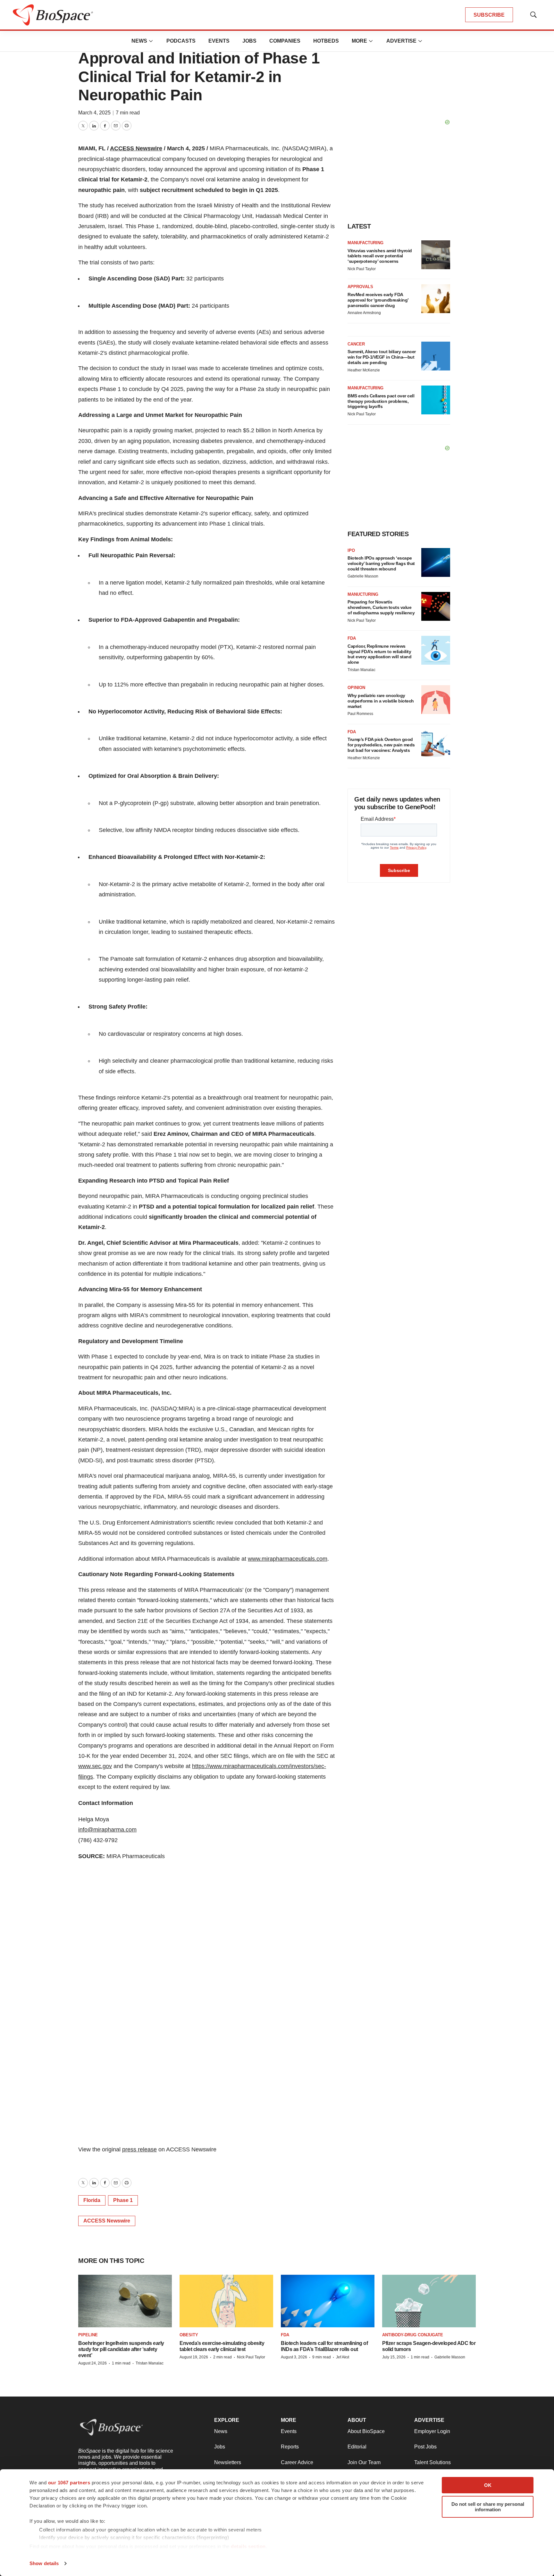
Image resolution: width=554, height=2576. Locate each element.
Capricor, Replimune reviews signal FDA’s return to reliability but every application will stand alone (379, 654)
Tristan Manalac (361, 670)
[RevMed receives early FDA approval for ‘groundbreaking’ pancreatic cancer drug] (436, 299)
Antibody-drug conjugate (413, 2335)
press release (139, 2149)
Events (219, 41)
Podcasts (181, 41)
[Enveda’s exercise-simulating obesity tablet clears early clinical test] (226, 2301)
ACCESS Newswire (136, 148)
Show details (44, 2563)
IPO (351, 550)
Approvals (360, 287)
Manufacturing (365, 243)
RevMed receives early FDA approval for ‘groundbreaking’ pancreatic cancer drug (378, 300)
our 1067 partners (69, 2483)
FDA (352, 638)
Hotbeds (326, 41)
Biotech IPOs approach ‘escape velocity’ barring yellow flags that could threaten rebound (381, 563)
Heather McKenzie (364, 370)
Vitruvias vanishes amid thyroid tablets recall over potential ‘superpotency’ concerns (380, 256)
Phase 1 (123, 2200)
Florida (92, 2200)
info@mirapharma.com (107, 1830)
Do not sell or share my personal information (488, 2507)
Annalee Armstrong (364, 313)
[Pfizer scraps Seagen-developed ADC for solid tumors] (429, 2301)
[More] (151, 41)
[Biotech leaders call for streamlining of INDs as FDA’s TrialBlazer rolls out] (328, 2301)
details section (248, 2546)
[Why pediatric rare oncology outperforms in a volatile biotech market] (436, 700)
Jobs (249, 41)
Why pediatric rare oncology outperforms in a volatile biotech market (381, 701)
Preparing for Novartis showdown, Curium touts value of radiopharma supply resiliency (381, 607)
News (139, 41)
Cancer (356, 344)
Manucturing (363, 594)
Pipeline (88, 2335)
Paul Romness (360, 714)
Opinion (356, 688)
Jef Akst (343, 2357)
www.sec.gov (95, 1766)
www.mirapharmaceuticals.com (288, 1559)
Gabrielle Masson (363, 576)
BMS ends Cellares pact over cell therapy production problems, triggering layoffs (381, 401)
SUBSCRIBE (489, 15)
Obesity (189, 2335)
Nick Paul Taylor (362, 269)
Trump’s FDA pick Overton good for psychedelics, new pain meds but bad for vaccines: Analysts (381, 745)
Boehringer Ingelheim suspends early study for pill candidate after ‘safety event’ (121, 2349)
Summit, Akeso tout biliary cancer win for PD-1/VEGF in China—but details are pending (382, 357)
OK (488, 2485)
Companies (285, 41)
